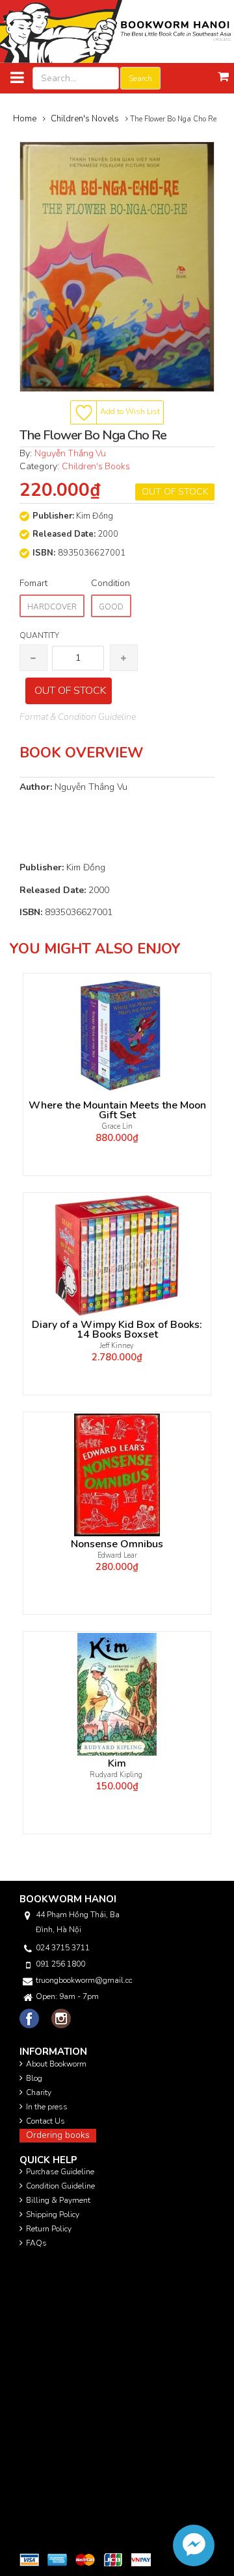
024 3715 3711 (63, 1948)
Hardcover (52, 607)
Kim (117, 1764)
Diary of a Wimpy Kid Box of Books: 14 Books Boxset (117, 1330)
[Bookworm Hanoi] (117, 31)
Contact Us (45, 2121)
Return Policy (49, 2229)
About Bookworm (56, 2064)
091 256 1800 (60, 1964)
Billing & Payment (58, 2200)
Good (111, 607)
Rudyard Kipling (117, 1775)
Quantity (39, 635)
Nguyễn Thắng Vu (70, 453)
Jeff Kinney (117, 1346)
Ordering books (58, 2135)
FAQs (36, 2243)
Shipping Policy (53, 2214)
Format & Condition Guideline (78, 717)
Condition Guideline (60, 2186)
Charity (39, 2092)
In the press (47, 2107)
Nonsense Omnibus (117, 1544)
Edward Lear (117, 1555)
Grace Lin (117, 1126)
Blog (34, 2078)
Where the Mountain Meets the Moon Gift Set (117, 1110)
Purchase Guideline (60, 2172)
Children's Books (96, 466)
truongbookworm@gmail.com (84, 1980)
